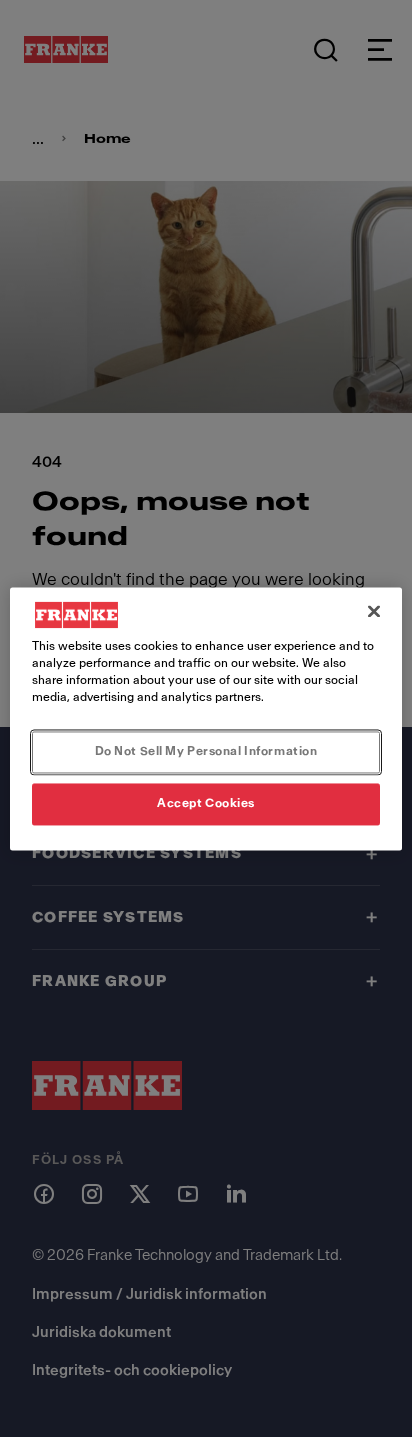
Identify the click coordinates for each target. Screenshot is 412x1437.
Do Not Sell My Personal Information (206, 751)
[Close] (374, 611)
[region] (205, 718)
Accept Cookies (206, 803)
